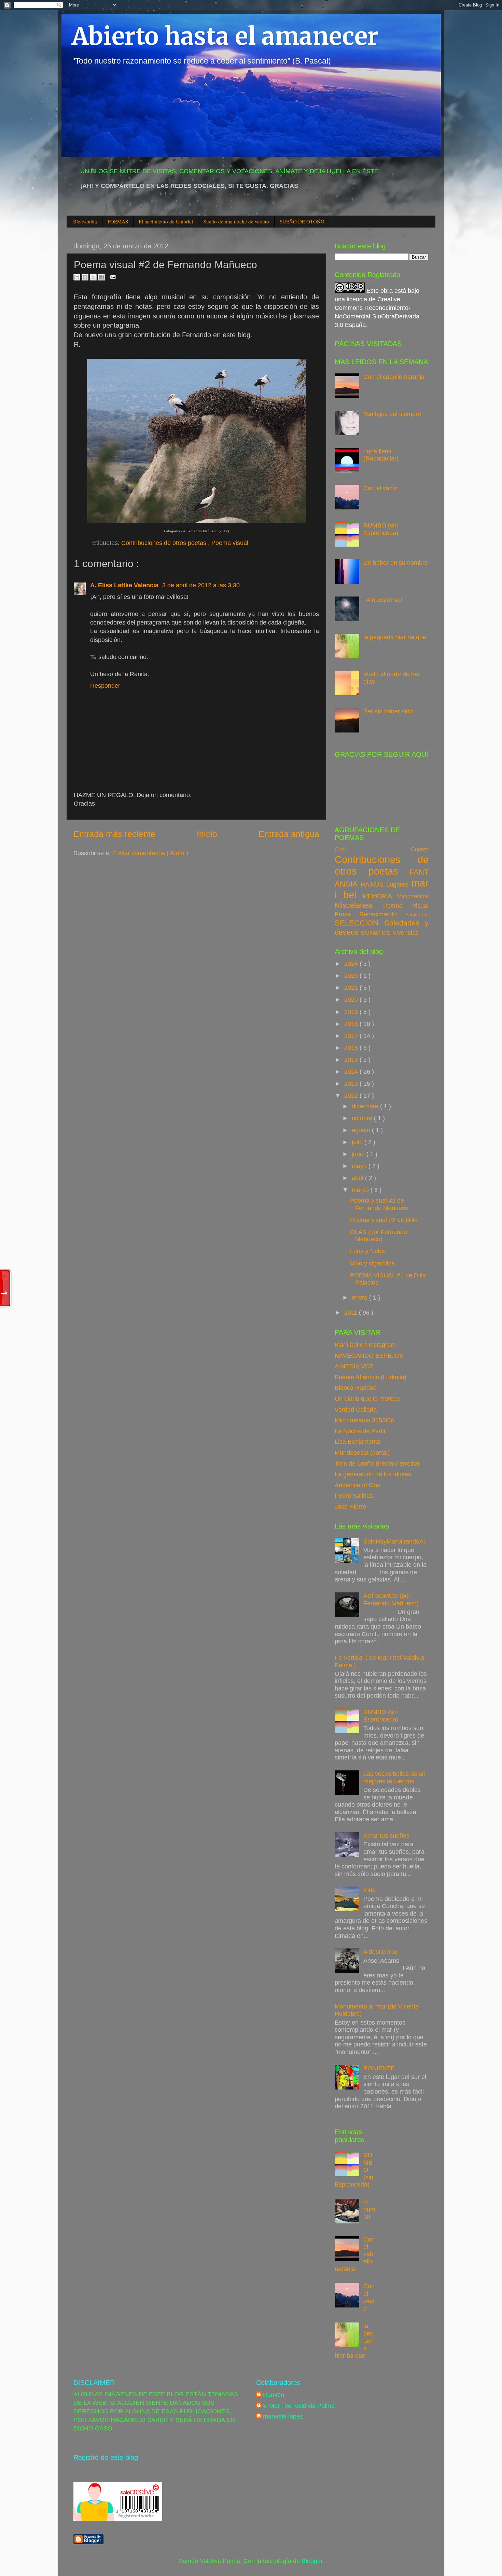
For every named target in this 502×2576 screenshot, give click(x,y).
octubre (363, 1118)
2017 (352, 1036)
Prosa (347, 914)
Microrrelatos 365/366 (364, 1420)
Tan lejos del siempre (392, 414)
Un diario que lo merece (367, 1399)
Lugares (399, 885)
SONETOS (376, 933)
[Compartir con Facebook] (101, 277)
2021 (352, 988)
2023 (352, 976)
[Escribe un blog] (85, 277)
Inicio (207, 834)
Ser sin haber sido (388, 711)
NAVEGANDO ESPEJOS (369, 1356)
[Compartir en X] (93, 277)
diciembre (366, 1106)
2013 (352, 1084)
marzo (361, 1190)
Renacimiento (382, 914)
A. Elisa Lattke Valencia (125, 585)
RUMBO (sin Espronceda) (381, 529)
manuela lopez (283, 2416)
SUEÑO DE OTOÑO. (303, 221)
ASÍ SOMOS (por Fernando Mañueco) (391, 1600)
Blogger (312, 2561)
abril (358, 1178)
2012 (352, 1096)
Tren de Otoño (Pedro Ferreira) (377, 1464)
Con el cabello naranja (394, 377)
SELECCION (359, 923)
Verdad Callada (356, 1410)
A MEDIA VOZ (354, 1366)
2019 (352, 1012)
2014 (352, 1072)
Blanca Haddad (356, 1388)
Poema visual (230, 543)
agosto (362, 1130)
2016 (352, 1048)
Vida (369, 1890)
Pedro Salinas (354, 1496)
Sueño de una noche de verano (236, 221)
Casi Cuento (382, 849)
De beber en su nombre (396, 563)
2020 (352, 1000)
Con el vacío (380, 488)
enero (360, 1298)
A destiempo (380, 1952)
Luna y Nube (367, 1251)
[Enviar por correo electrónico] (77, 277)
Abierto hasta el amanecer (225, 36)
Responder (105, 686)
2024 (352, 964)
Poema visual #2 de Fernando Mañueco (379, 1204)
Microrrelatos (413, 896)
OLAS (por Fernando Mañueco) (379, 1236)
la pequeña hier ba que (395, 637)
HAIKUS (374, 885)
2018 (352, 1024)
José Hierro (350, 1507)
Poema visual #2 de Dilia (384, 1220)
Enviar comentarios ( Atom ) (150, 853)
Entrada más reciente (114, 834)
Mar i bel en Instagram (365, 1345)
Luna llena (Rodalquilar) (381, 455)
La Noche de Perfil (360, 1431)
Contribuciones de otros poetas (165, 543)
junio (359, 1154)
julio (358, 1142)
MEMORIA (380, 896)
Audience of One (358, 1485)
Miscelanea (359, 905)
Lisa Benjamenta (358, 1442)
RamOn (274, 2395)
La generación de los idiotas (373, 1474)
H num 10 (369, 2210)
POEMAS (118, 221)
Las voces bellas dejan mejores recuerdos (394, 1778)
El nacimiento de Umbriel (166, 221)
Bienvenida (85, 221)
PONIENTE (379, 2068)
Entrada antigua (289, 834)
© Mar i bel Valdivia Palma (299, 2406)
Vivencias (406, 933)
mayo (360, 1166)
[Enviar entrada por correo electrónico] (111, 276)
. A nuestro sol (383, 600)
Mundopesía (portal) (362, 1453)
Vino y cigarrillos (372, 1263)
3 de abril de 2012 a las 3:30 (201, 585)
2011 (352, 1313)
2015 (352, 1060)
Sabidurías (417, 915)
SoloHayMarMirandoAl (394, 1542)
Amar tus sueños (386, 1836)
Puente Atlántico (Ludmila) (371, 1377)
